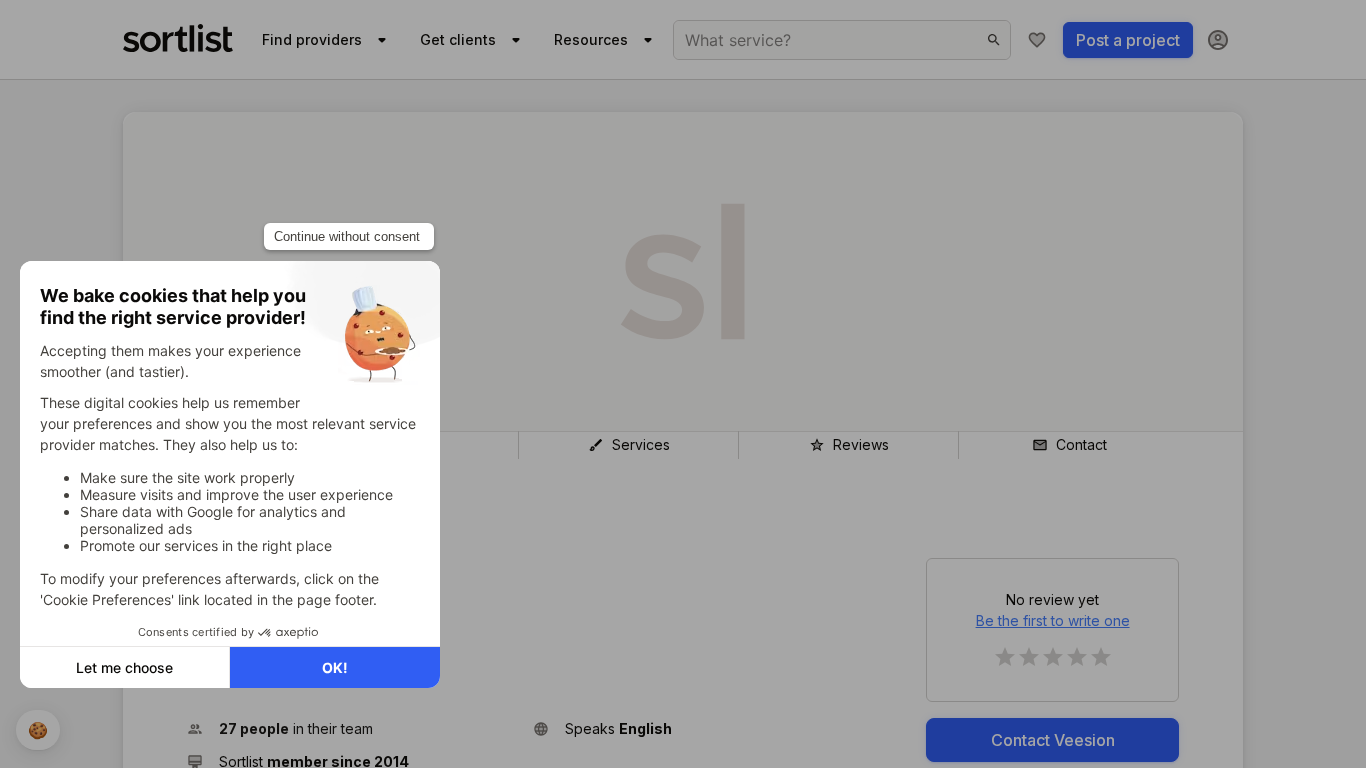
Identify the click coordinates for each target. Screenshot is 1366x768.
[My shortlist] (1037, 40)
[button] (352, 728)
